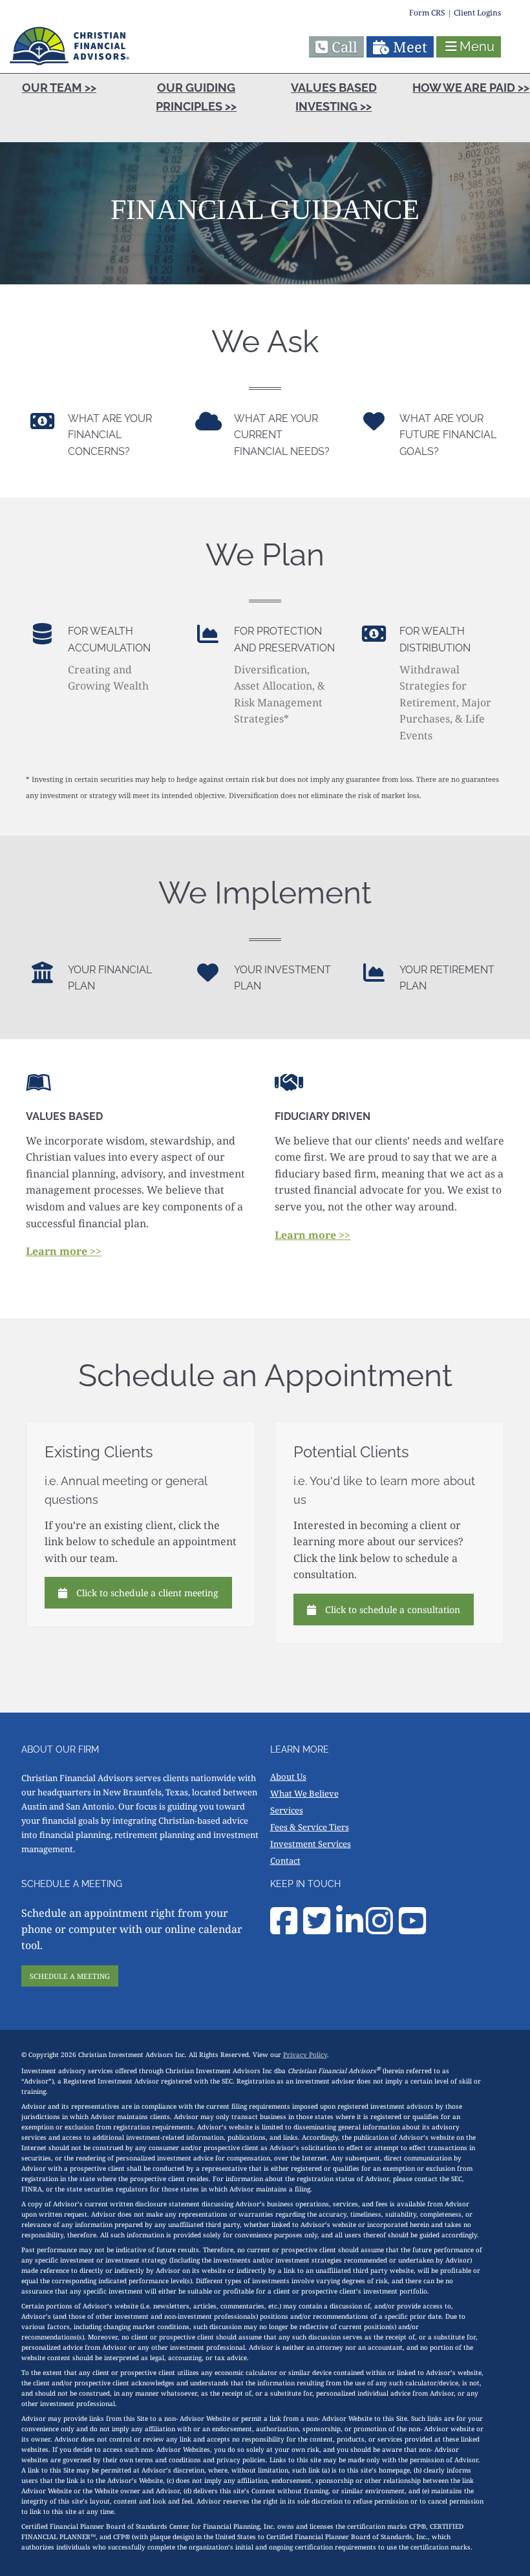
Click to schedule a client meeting (147, 1593)
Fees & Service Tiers (310, 1827)
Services (287, 1810)
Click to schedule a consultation (393, 1610)
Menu (477, 47)
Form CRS (427, 13)
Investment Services (311, 1844)
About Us (288, 1777)
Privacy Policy (305, 2054)
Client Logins (477, 13)
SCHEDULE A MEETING (70, 1976)
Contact (285, 1861)
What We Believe (304, 1793)
